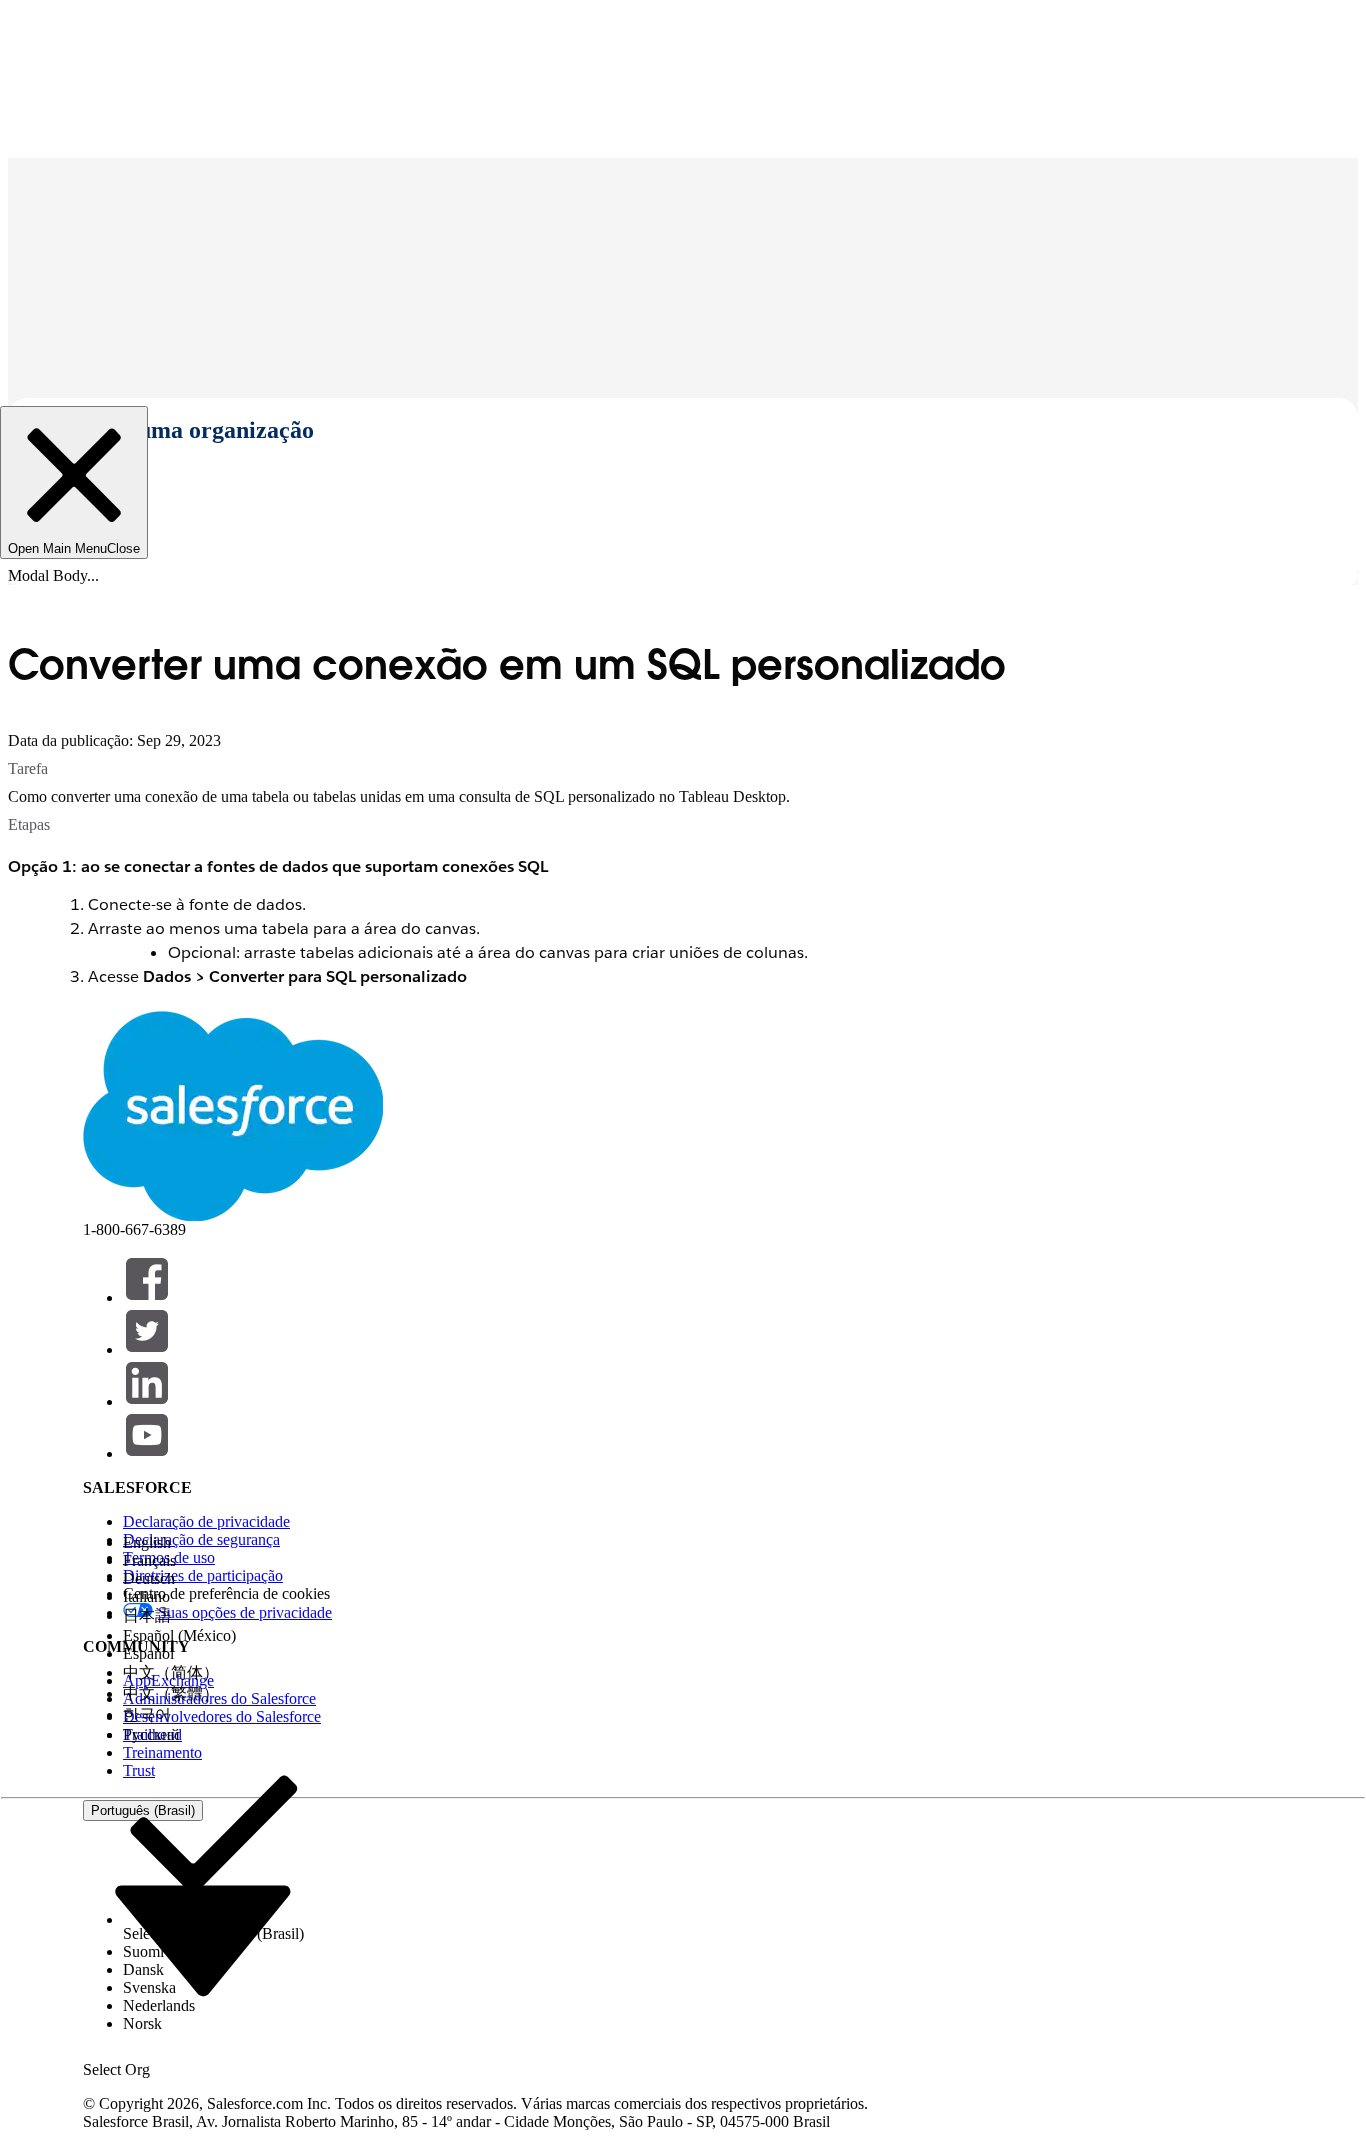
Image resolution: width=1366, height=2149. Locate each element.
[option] (213, 1543)
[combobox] (203, 1939)
